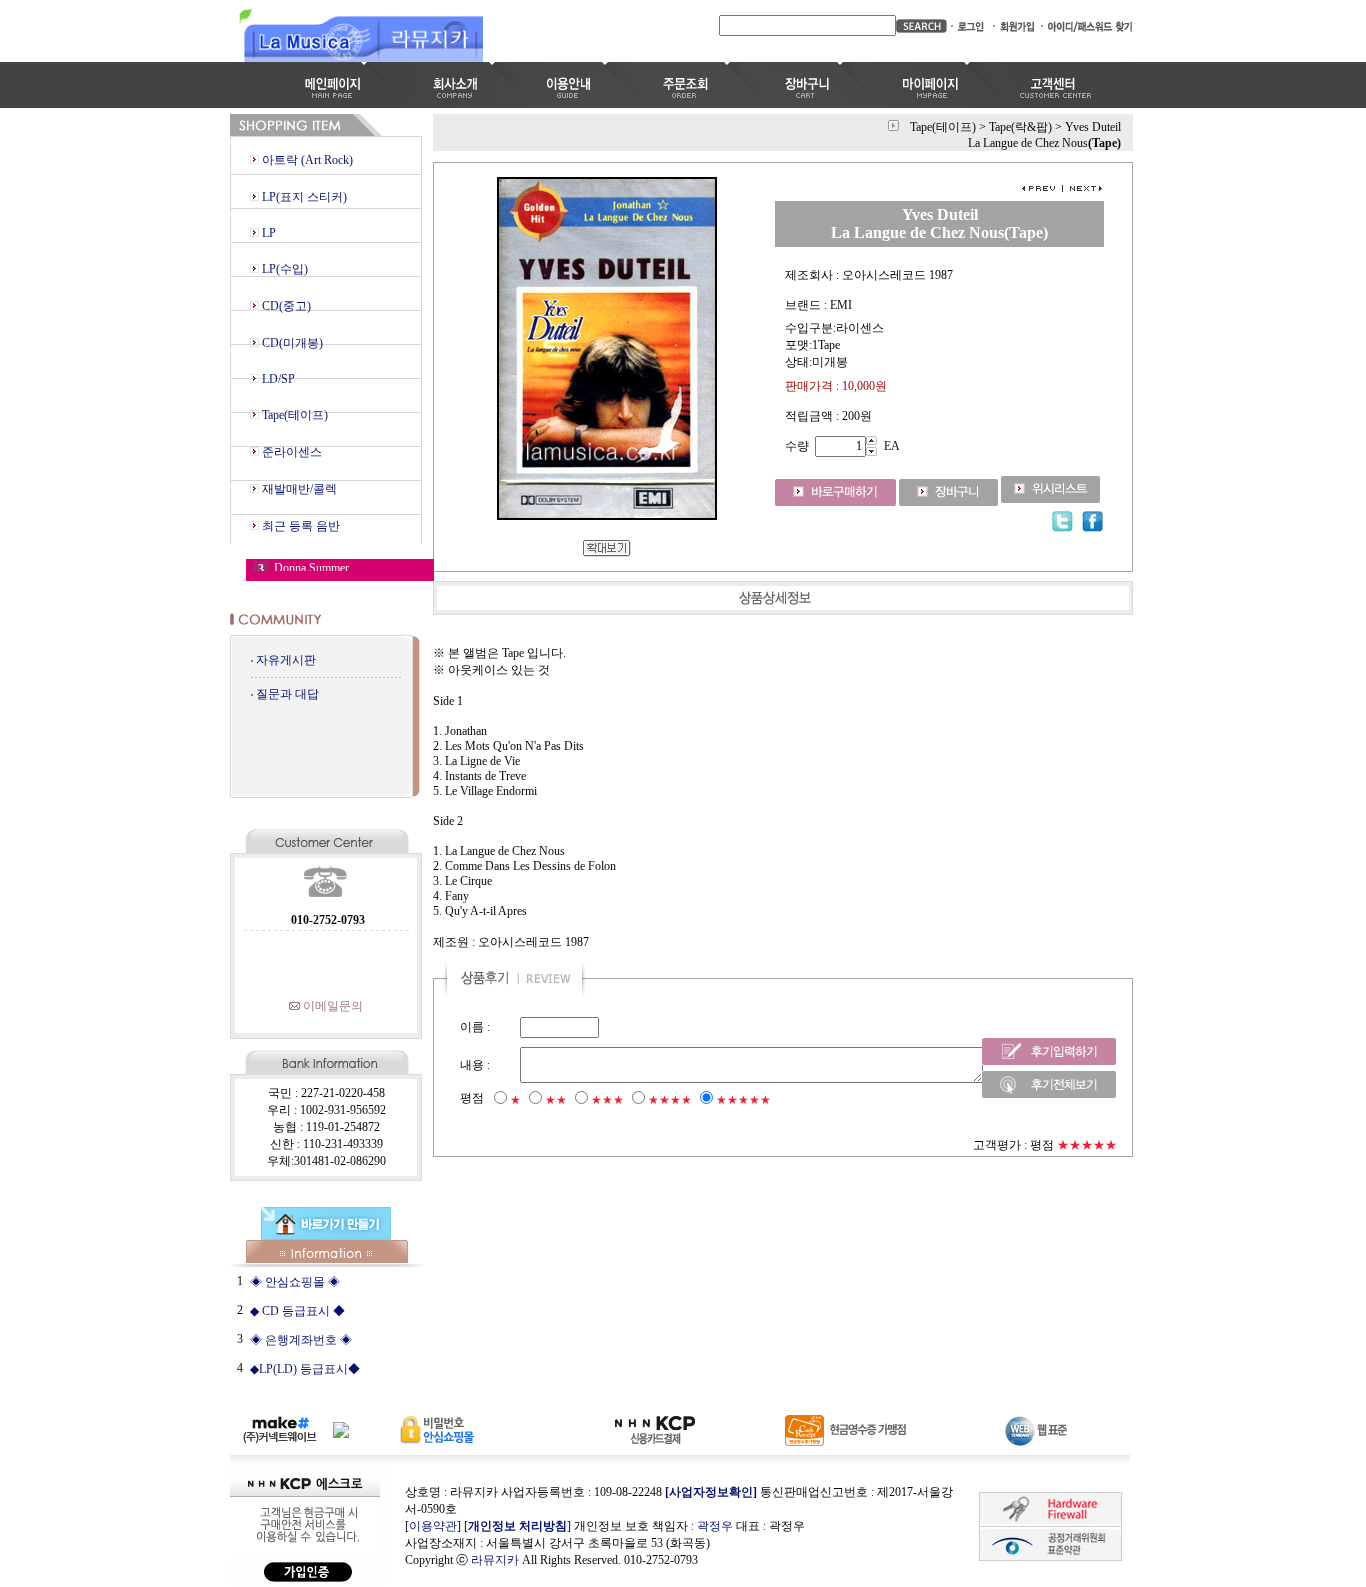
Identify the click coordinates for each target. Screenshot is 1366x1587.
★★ (556, 1100)
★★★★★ (743, 1100)
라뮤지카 (495, 1560)
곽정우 (715, 1526)
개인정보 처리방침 (517, 1526)
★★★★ (670, 1100)
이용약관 (433, 1526)
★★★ (607, 1100)
